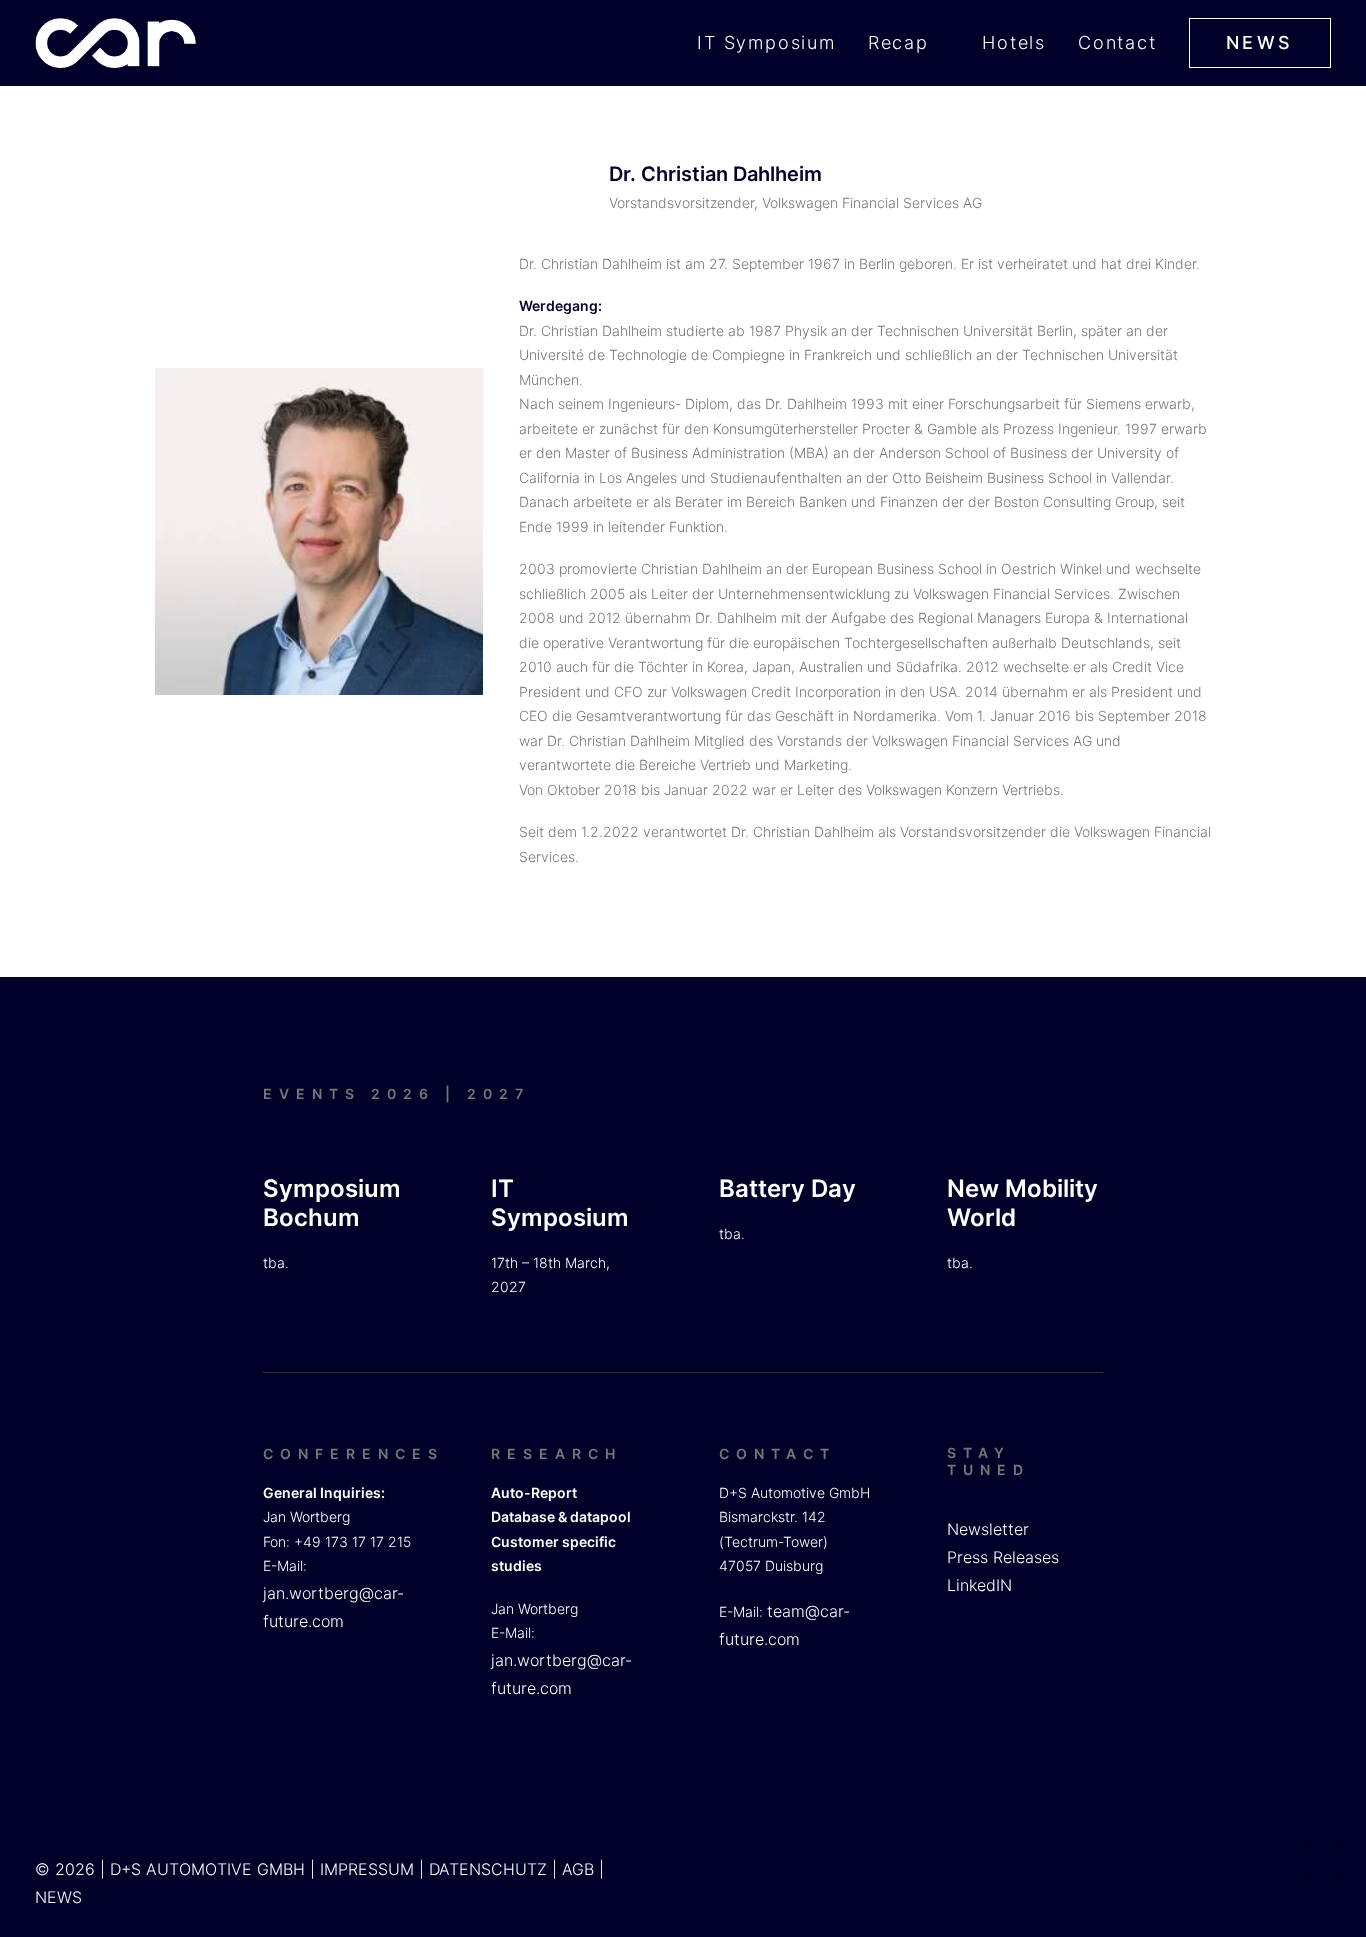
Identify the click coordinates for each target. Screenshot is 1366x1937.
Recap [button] (898, 42)
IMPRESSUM (367, 1869)
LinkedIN (979, 1585)
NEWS (58, 1897)
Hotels (1014, 42)
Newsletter (988, 1529)
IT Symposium (766, 42)
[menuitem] (773, 43)
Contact (1117, 42)
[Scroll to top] (1327, 1857)
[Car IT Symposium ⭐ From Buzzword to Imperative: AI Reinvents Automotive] (115, 43)
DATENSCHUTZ (488, 1869)
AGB (578, 1869)
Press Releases (1003, 1557)
